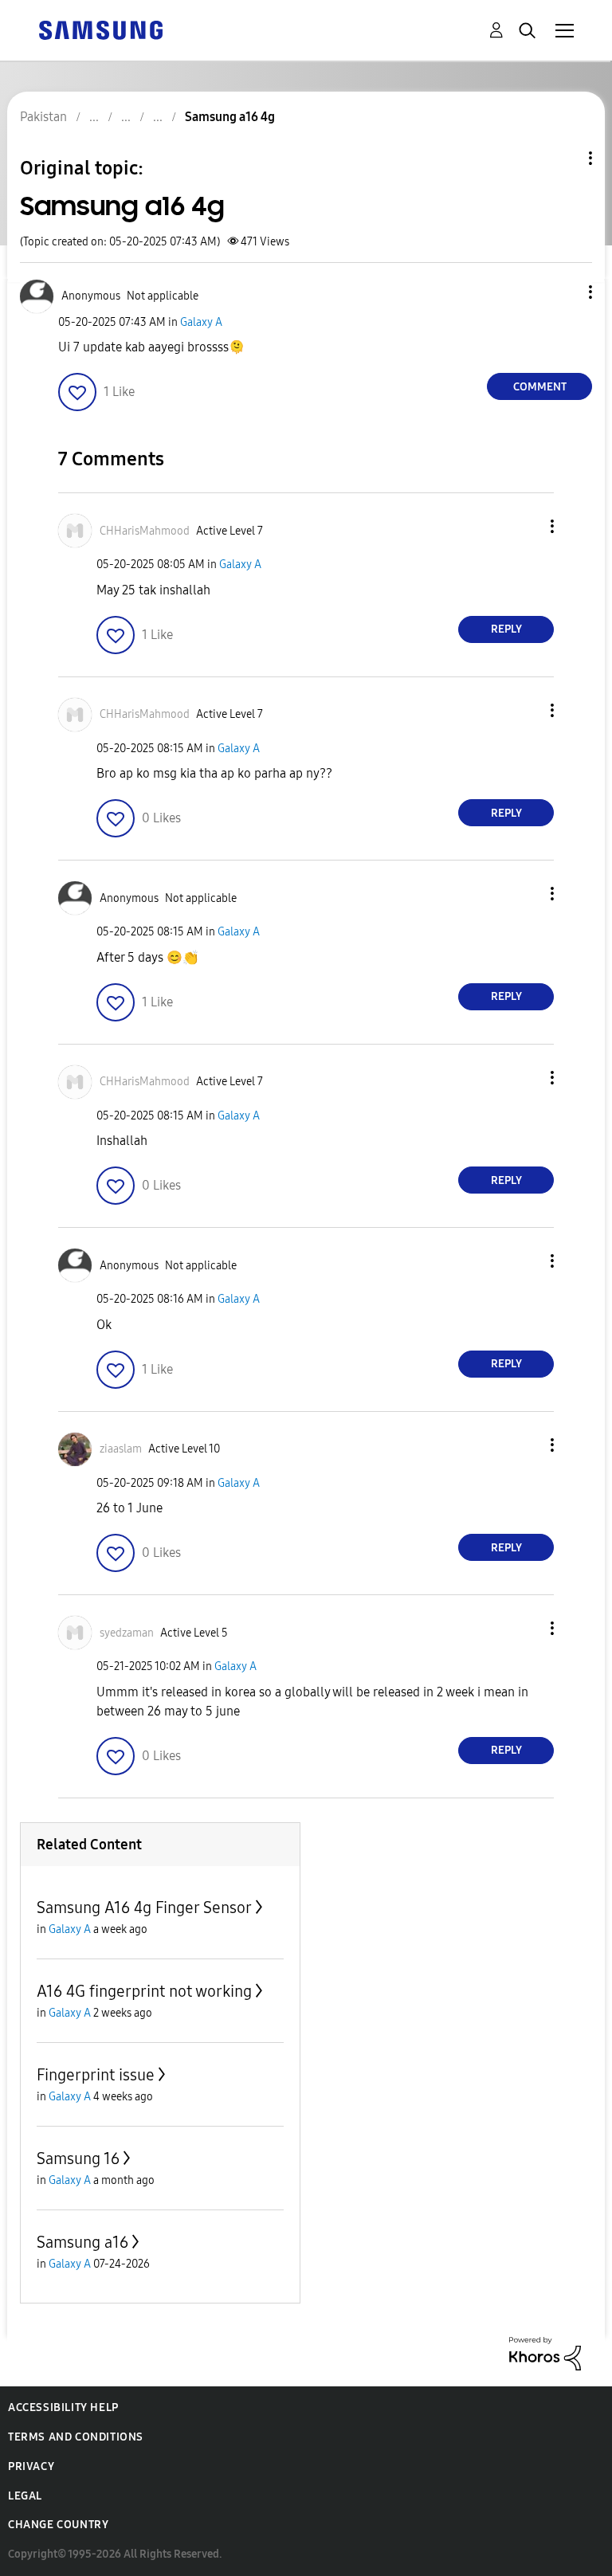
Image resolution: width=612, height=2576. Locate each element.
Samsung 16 (78, 2158)
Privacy (31, 2466)
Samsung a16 (82, 2242)
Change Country (58, 2525)
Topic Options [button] (563, 158)
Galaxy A (201, 322)
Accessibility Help (63, 2407)
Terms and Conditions (76, 2437)
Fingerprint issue (96, 2075)
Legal (25, 2496)
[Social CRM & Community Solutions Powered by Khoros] (545, 2353)
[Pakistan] (100, 29)
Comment (540, 387)
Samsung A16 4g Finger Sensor (144, 1907)
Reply (506, 629)
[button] (564, 292)
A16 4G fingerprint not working (144, 1991)
